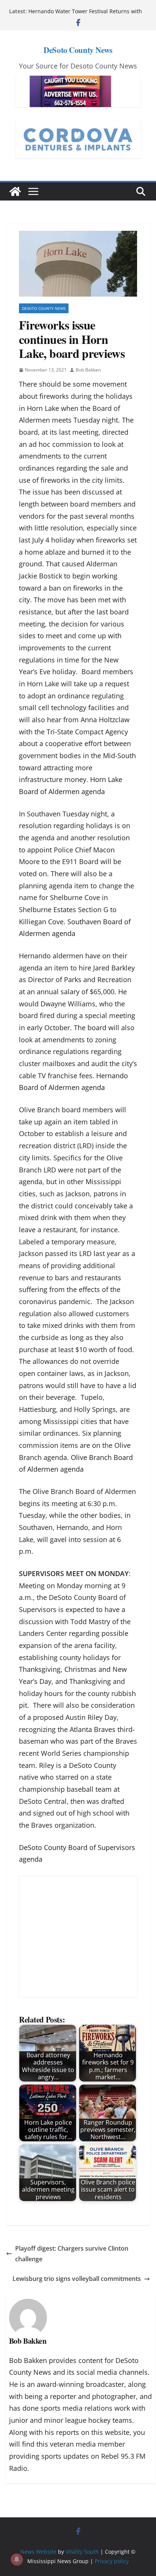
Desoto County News (44, 308)
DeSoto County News (78, 50)
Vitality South (82, 2552)
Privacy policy (112, 2561)
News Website (38, 2552)
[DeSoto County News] (15, 191)
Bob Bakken (88, 370)
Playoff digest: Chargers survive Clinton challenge (72, 2254)
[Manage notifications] (17, 2559)
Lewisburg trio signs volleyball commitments (77, 2279)
